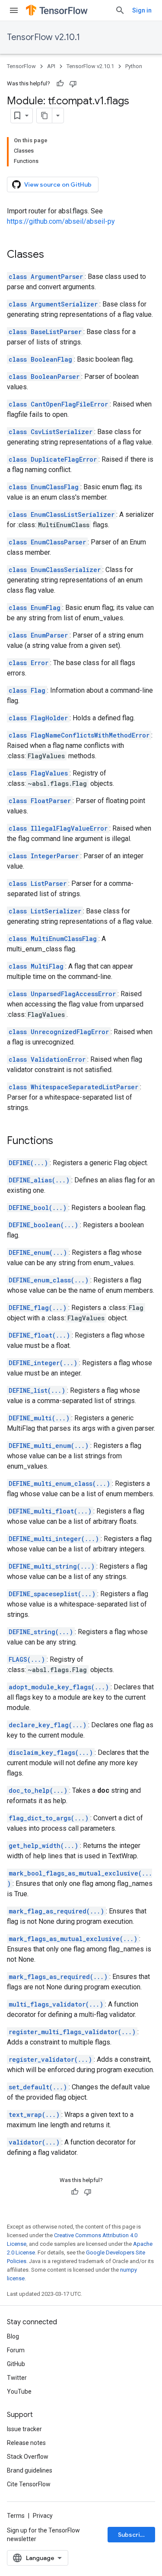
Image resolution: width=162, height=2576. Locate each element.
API (51, 66)
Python (134, 66)
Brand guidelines (30, 2470)
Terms (16, 2516)
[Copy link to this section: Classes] (53, 255)
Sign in (142, 10)
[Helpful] (60, 84)
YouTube (19, 2392)
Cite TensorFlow (29, 2484)
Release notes (26, 2443)
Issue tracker (24, 2429)
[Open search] (120, 10)
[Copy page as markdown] (44, 116)
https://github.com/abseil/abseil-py (61, 221)
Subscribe (133, 2535)
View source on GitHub (58, 184)
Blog (13, 2336)
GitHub (16, 2364)
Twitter (17, 2378)
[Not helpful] (73, 84)
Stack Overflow (28, 2457)
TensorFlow (21, 66)
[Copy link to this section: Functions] (62, 1141)
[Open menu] (14, 10)
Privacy (43, 2516)
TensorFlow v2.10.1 (43, 37)
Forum (16, 2350)
